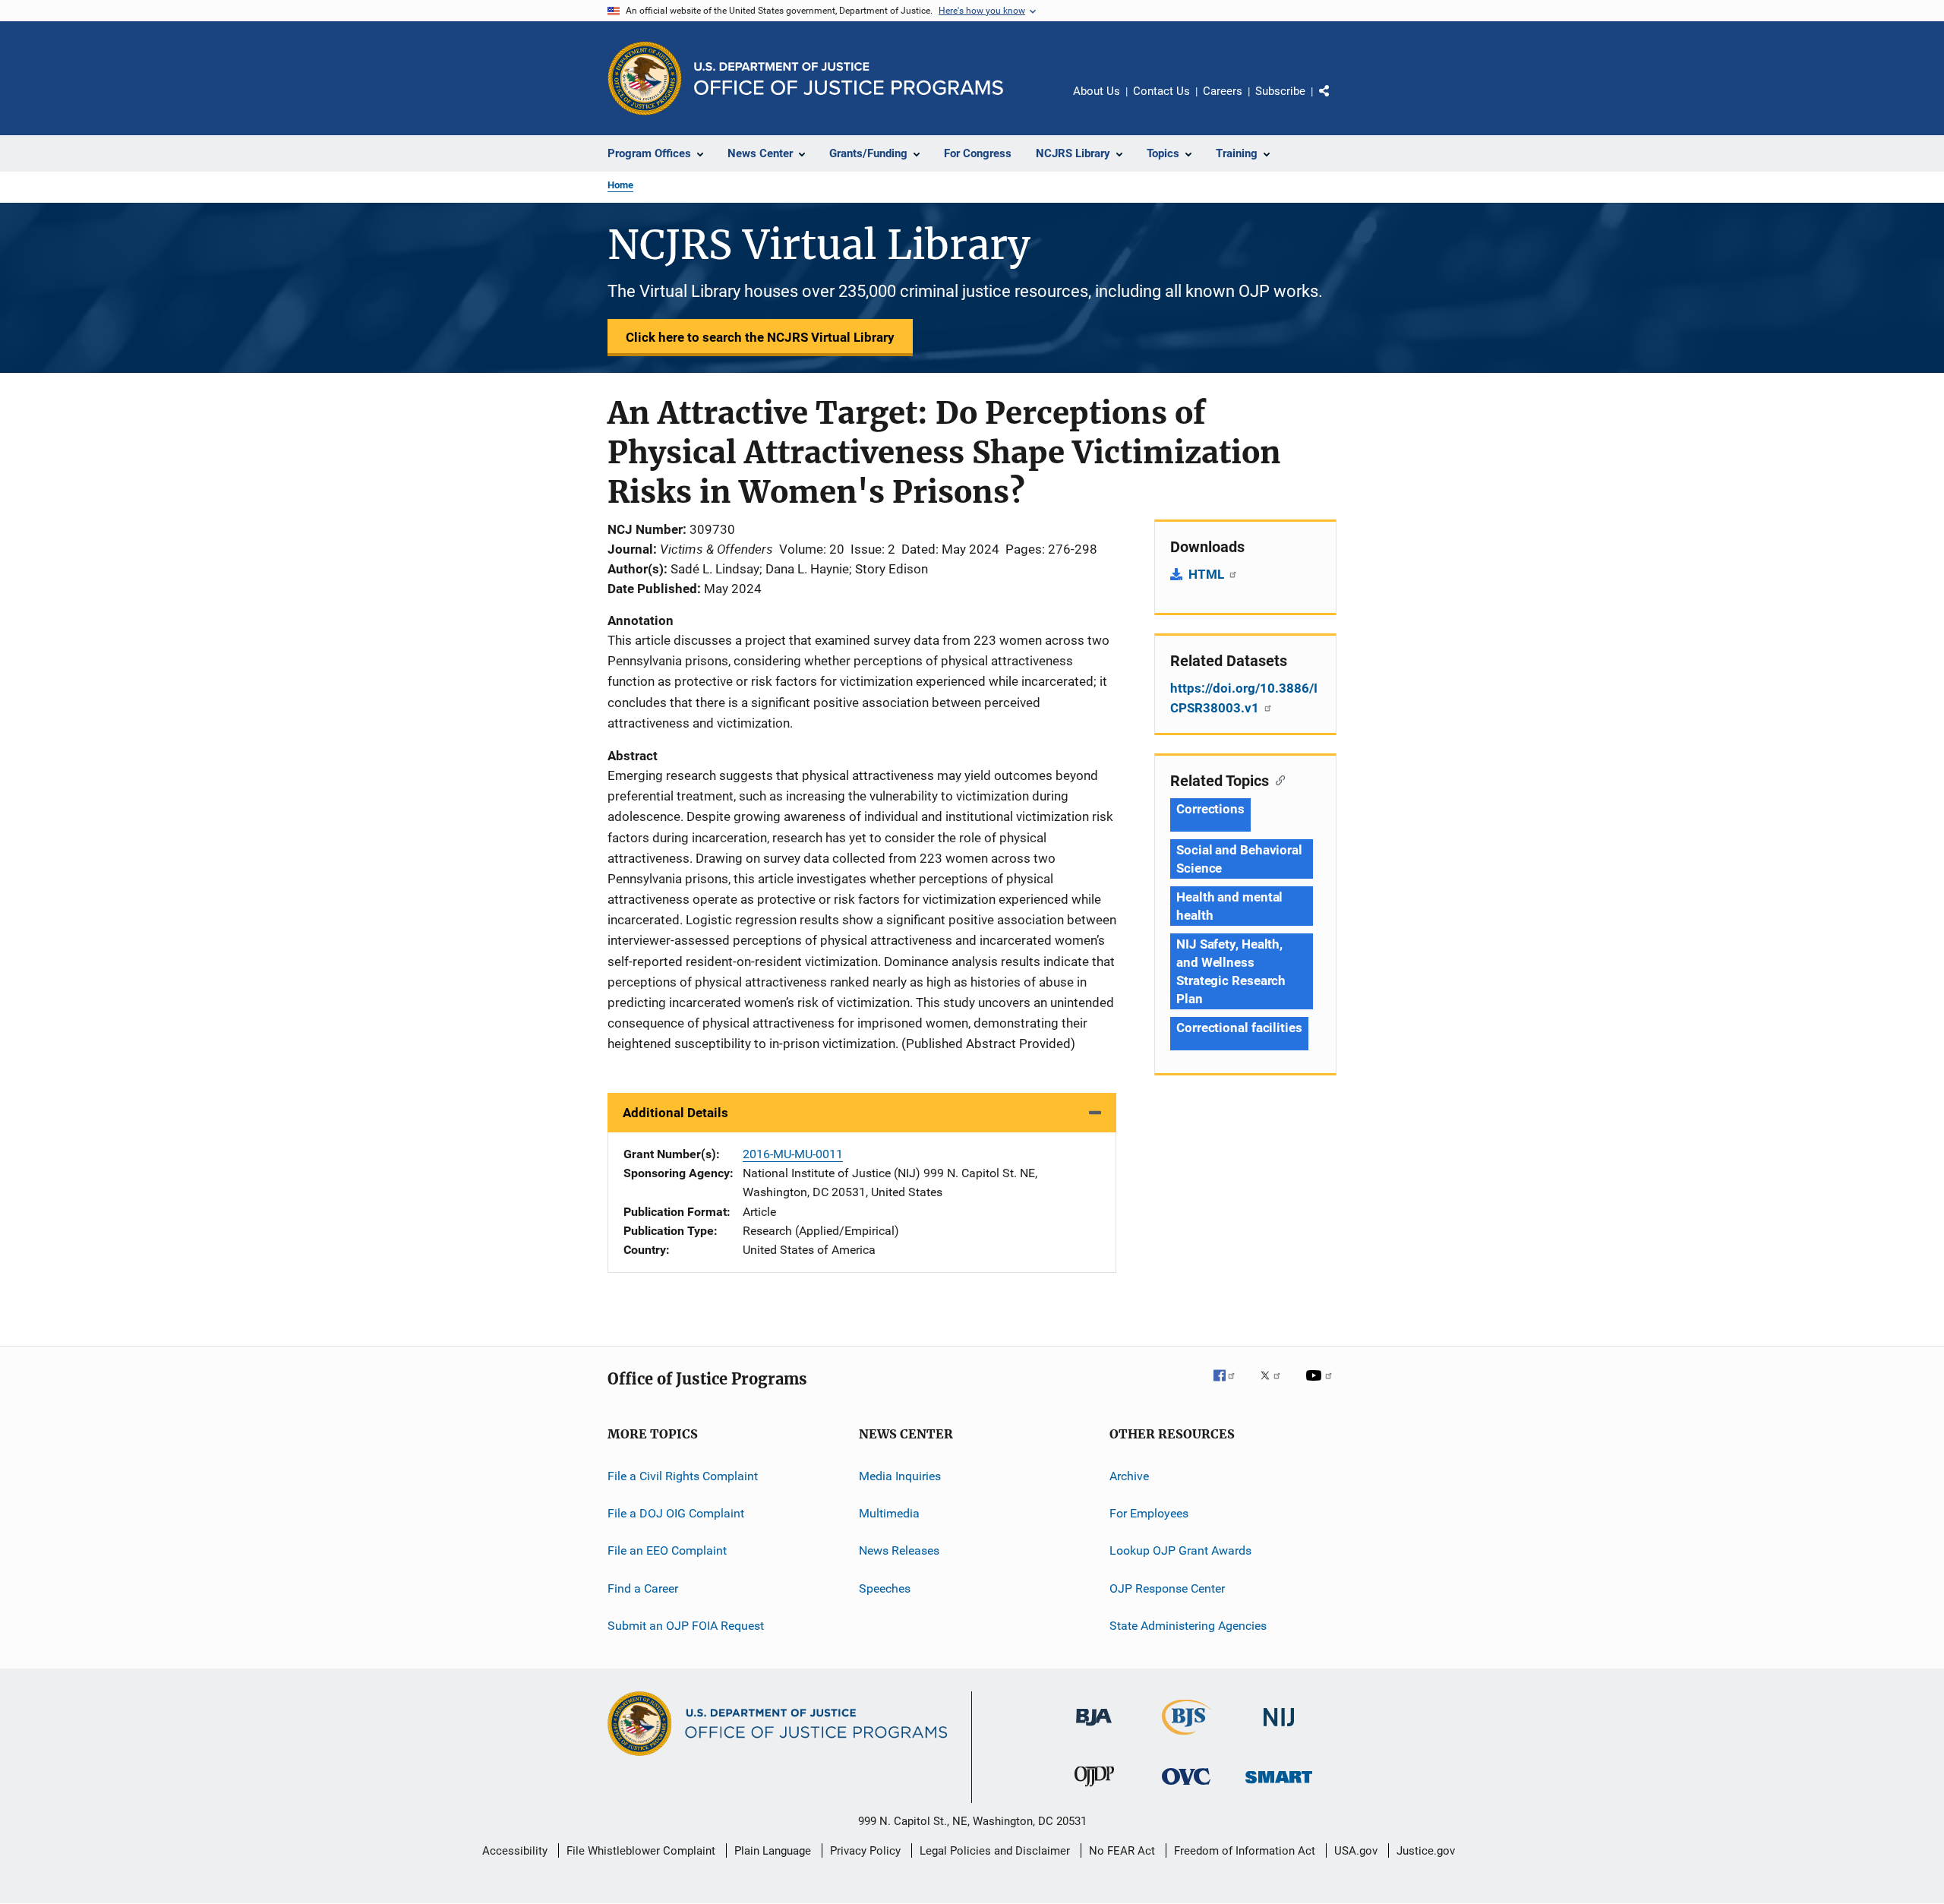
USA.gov (1356, 1851)
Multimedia (889, 1513)
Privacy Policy (865, 1851)
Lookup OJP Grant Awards (1180, 1550)
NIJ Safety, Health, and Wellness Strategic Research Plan (1231, 971)
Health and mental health (1229, 906)
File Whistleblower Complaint (641, 1851)
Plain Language (773, 1851)
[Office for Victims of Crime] (1186, 1787)
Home (620, 185)
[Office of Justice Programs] (645, 78)
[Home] (849, 79)
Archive (1129, 1475)
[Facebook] (1230, 1386)
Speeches (885, 1588)
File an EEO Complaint (667, 1550)
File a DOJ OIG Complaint (676, 1513)
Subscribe (1280, 91)
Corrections (1210, 809)
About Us (1097, 91)
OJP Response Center (1167, 1588)
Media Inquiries (900, 1475)
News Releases (899, 1550)
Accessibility (515, 1851)
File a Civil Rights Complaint (683, 1475)
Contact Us (1161, 91)
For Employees (1149, 1513)
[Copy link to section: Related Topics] (1277, 779)
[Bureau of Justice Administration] (1094, 1729)
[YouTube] (1321, 1386)
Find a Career (643, 1588)
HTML (1208, 574)
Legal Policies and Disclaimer (995, 1851)
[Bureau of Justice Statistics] (1187, 1738)
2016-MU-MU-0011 (793, 1154)
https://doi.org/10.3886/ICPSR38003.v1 (1244, 698)
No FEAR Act (1122, 1851)
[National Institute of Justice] (1279, 1729)
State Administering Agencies (1188, 1626)
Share (1336, 102)
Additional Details (675, 1113)
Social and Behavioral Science (1239, 859)
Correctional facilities (1239, 1028)
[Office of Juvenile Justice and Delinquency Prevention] (1094, 1789)
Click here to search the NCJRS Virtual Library (760, 337)
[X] (1276, 1386)
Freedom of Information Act (1245, 1851)
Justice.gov (1426, 1851)
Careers (1223, 91)
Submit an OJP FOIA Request (686, 1626)
